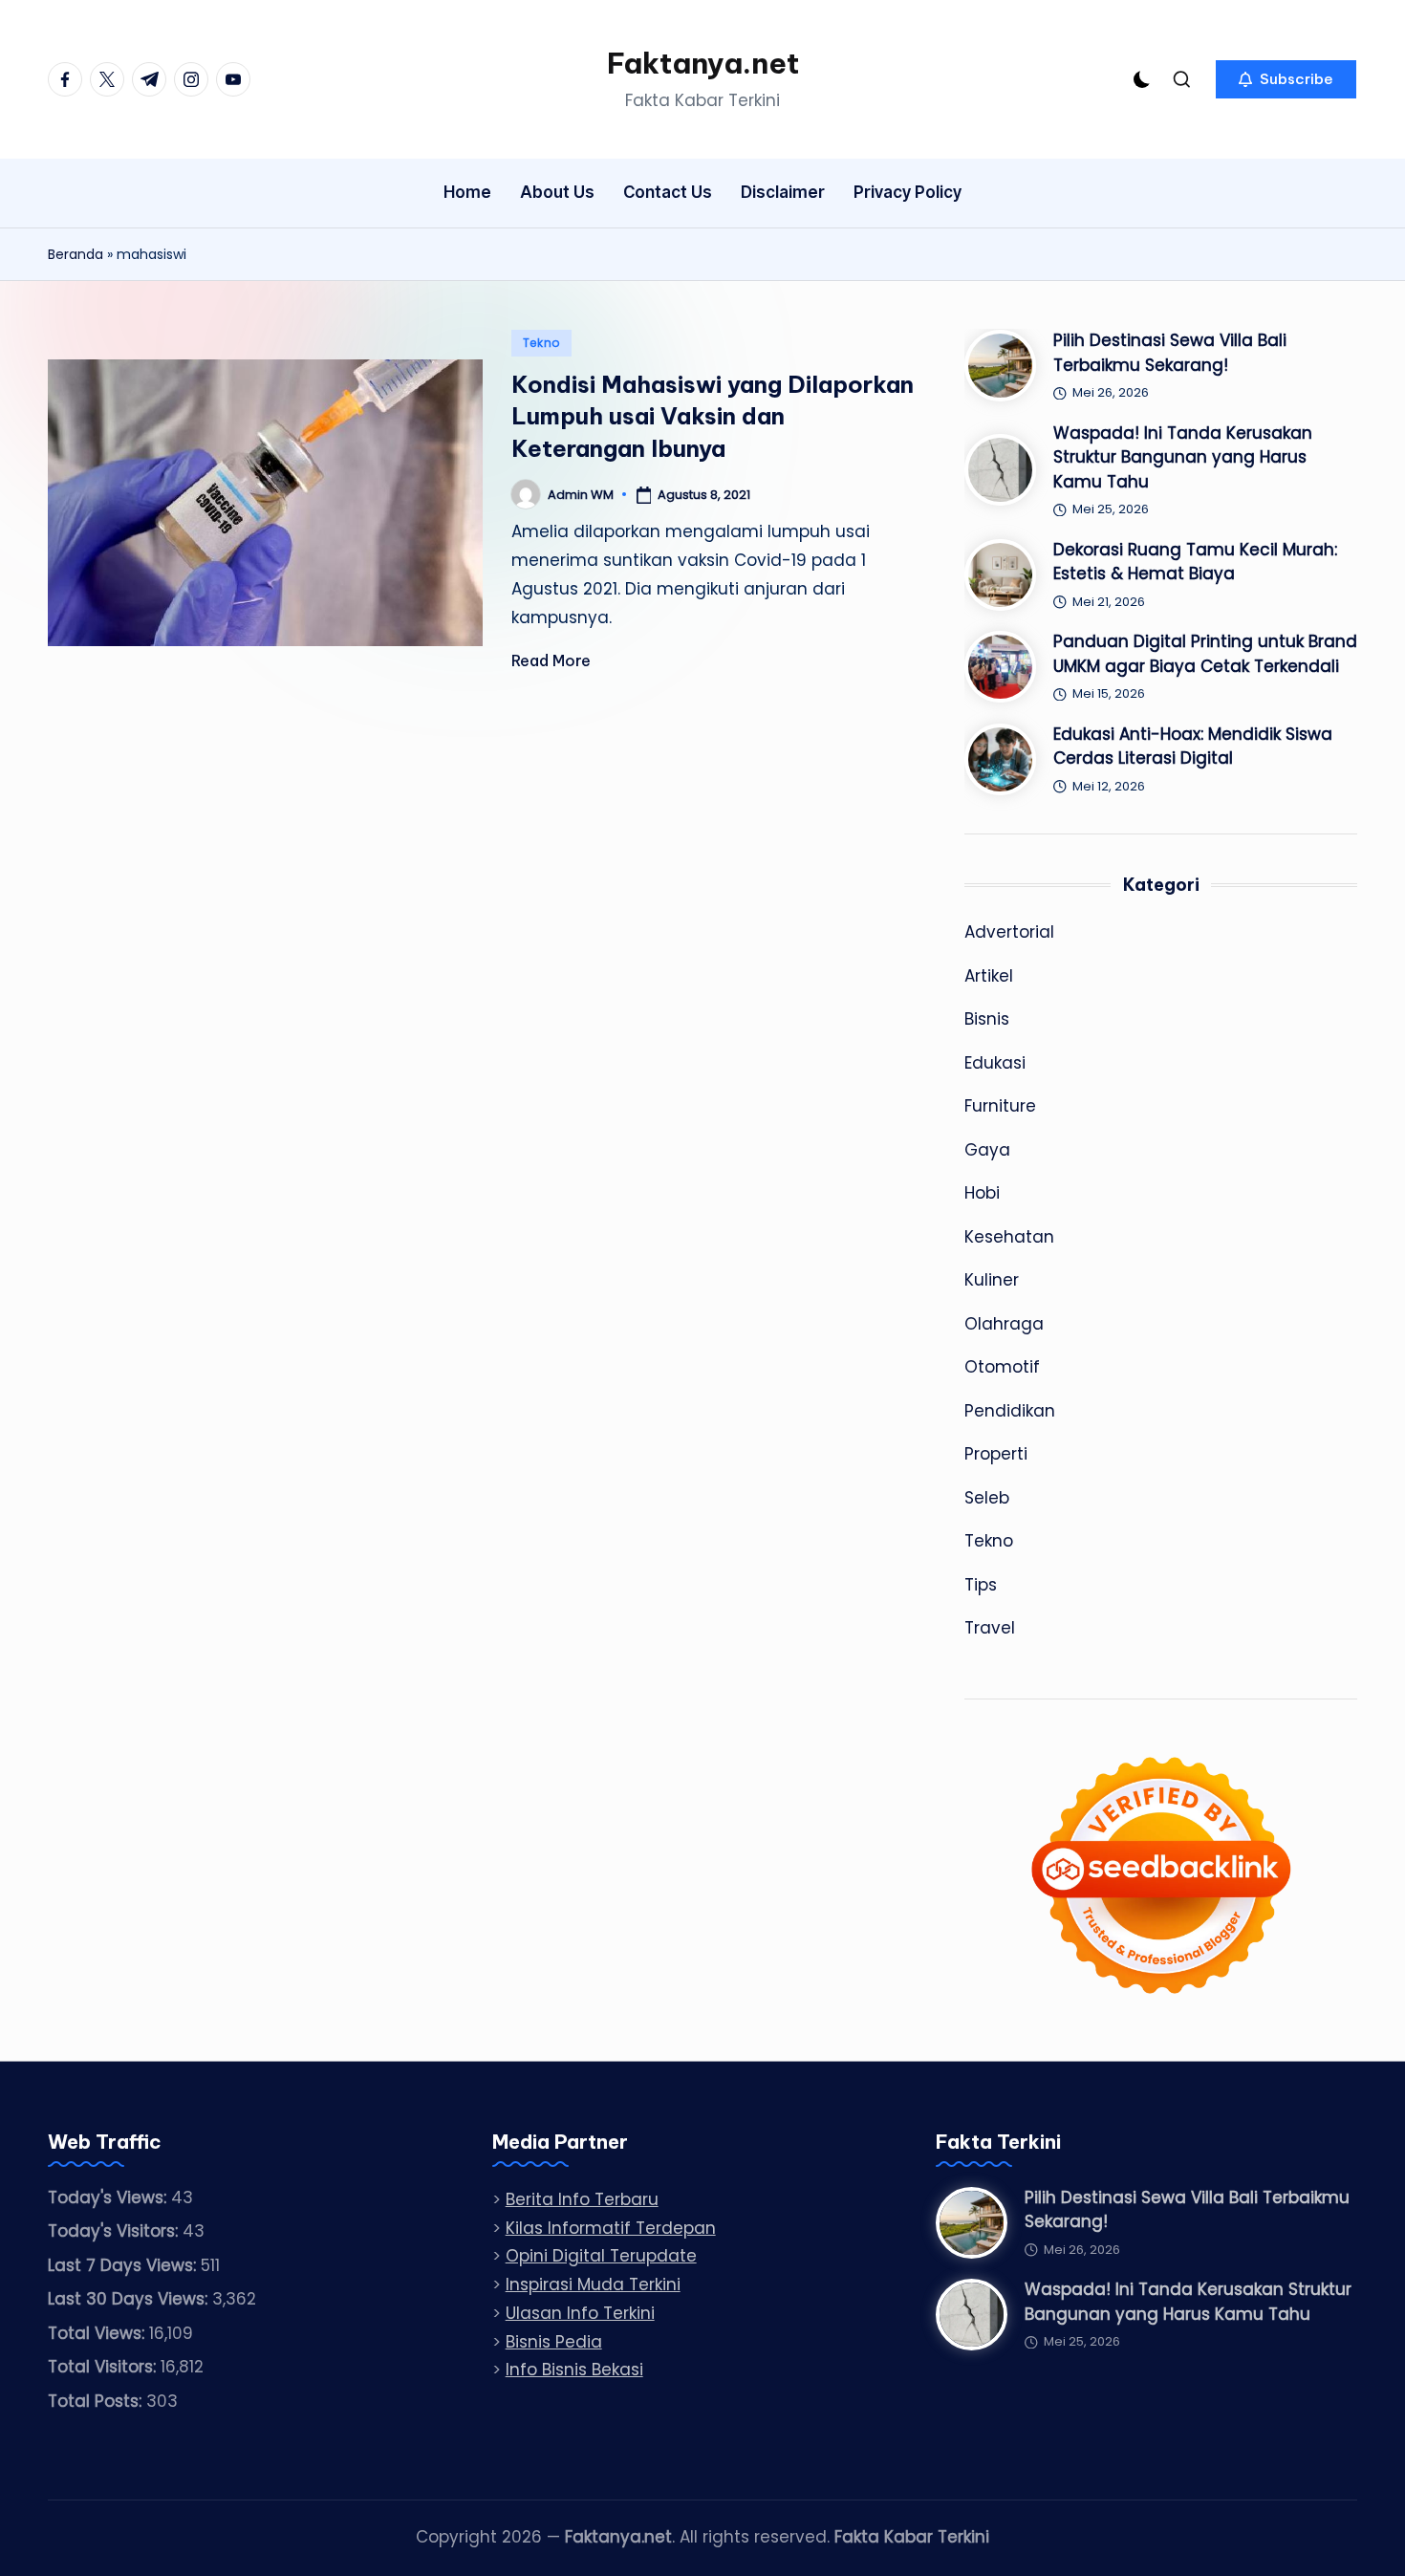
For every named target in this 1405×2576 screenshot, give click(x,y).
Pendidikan (1010, 1411)
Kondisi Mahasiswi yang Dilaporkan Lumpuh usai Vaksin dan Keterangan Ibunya (713, 416)
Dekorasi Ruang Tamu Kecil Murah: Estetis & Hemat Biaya (1195, 562)
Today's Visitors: (115, 2231)
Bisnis (987, 1019)
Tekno (542, 343)
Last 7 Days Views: (124, 2265)
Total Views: (98, 2333)
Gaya (987, 1150)
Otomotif (1002, 1367)
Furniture (1000, 1106)
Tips (981, 1585)
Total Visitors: (104, 2367)
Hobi (982, 1193)
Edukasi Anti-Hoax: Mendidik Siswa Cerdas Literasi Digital (1193, 747)
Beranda (76, 254)
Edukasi (995, 1063)
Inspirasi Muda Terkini (593, 2284)
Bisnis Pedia (554, 2342)
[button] (1286, 79)
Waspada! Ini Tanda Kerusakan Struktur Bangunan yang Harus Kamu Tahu (1183, 457)
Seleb (987, 1498)
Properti (996, 1454)
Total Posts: (97, 2401)
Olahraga (1004, 1324)
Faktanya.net (703, 63)
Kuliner (992, 1280)
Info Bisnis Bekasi (574, 2370)
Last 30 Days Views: (130, 2299)
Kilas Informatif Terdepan (611, 2228)
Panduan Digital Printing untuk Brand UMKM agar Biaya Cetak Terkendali (1205, 654)
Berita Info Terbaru (582, 2199)
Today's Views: (109, 2197)
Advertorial (1009, 932)
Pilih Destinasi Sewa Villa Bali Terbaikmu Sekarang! (1170, 353)
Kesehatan (1009, 1237)
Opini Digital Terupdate (601, 2256)
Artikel (989, 976)
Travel (990, 1628)
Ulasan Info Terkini (580, 2313)
